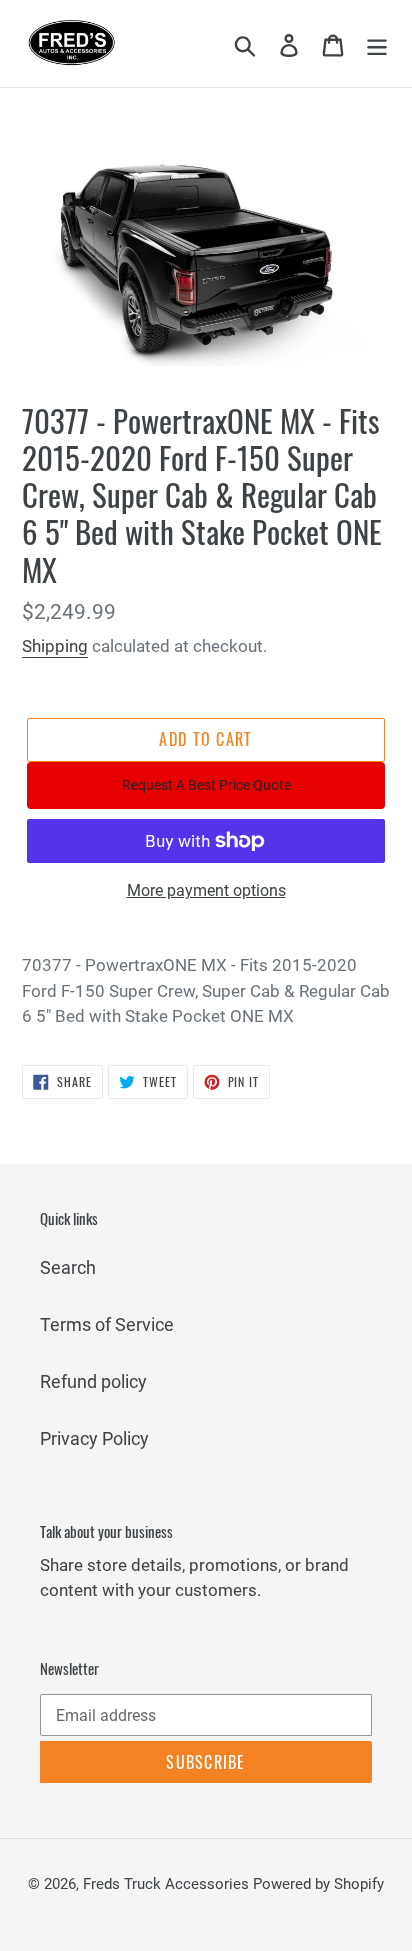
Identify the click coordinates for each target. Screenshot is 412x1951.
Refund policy (93, 1381)
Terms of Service (107, 1324)
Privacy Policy (94, 1438)
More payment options (206, 890)
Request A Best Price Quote (206, 785)
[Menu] (377, 43)
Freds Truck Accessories (168, 1884)
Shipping (55, 646)
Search (68, 1267)
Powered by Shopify (318, 1884)
